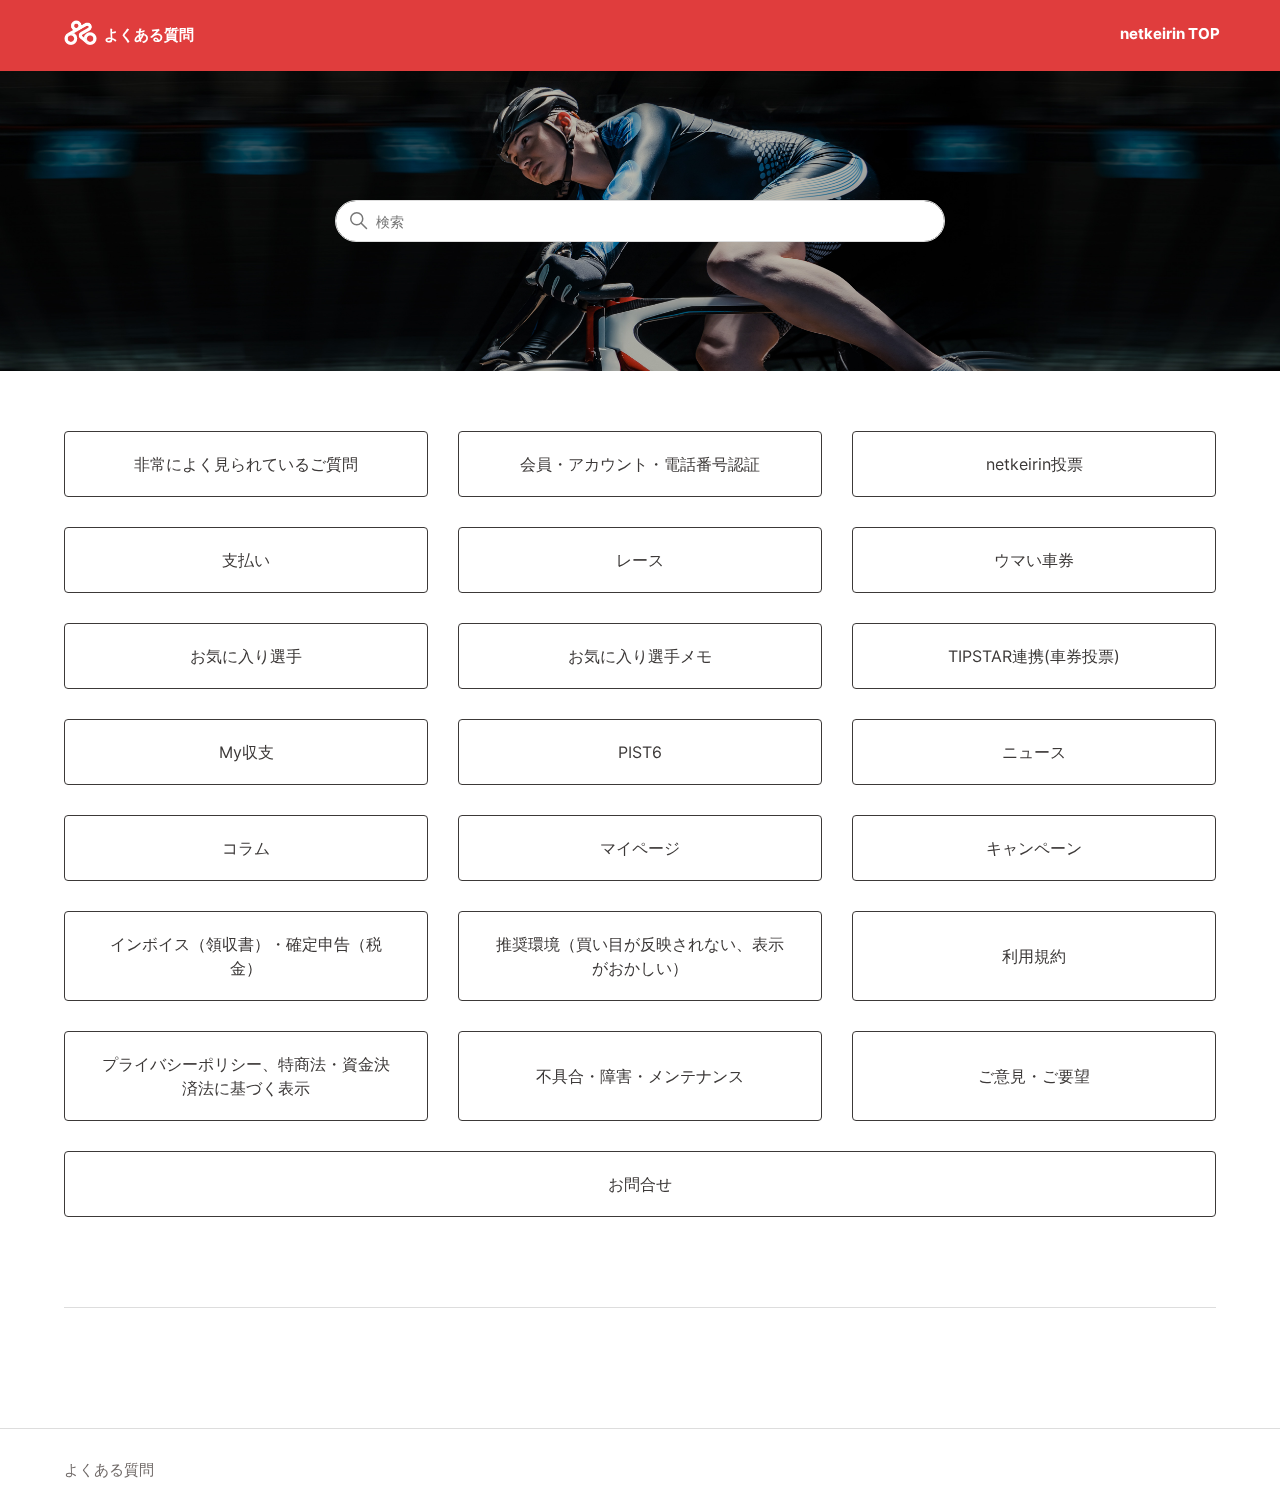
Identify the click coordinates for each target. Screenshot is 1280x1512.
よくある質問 (109, 1469)
